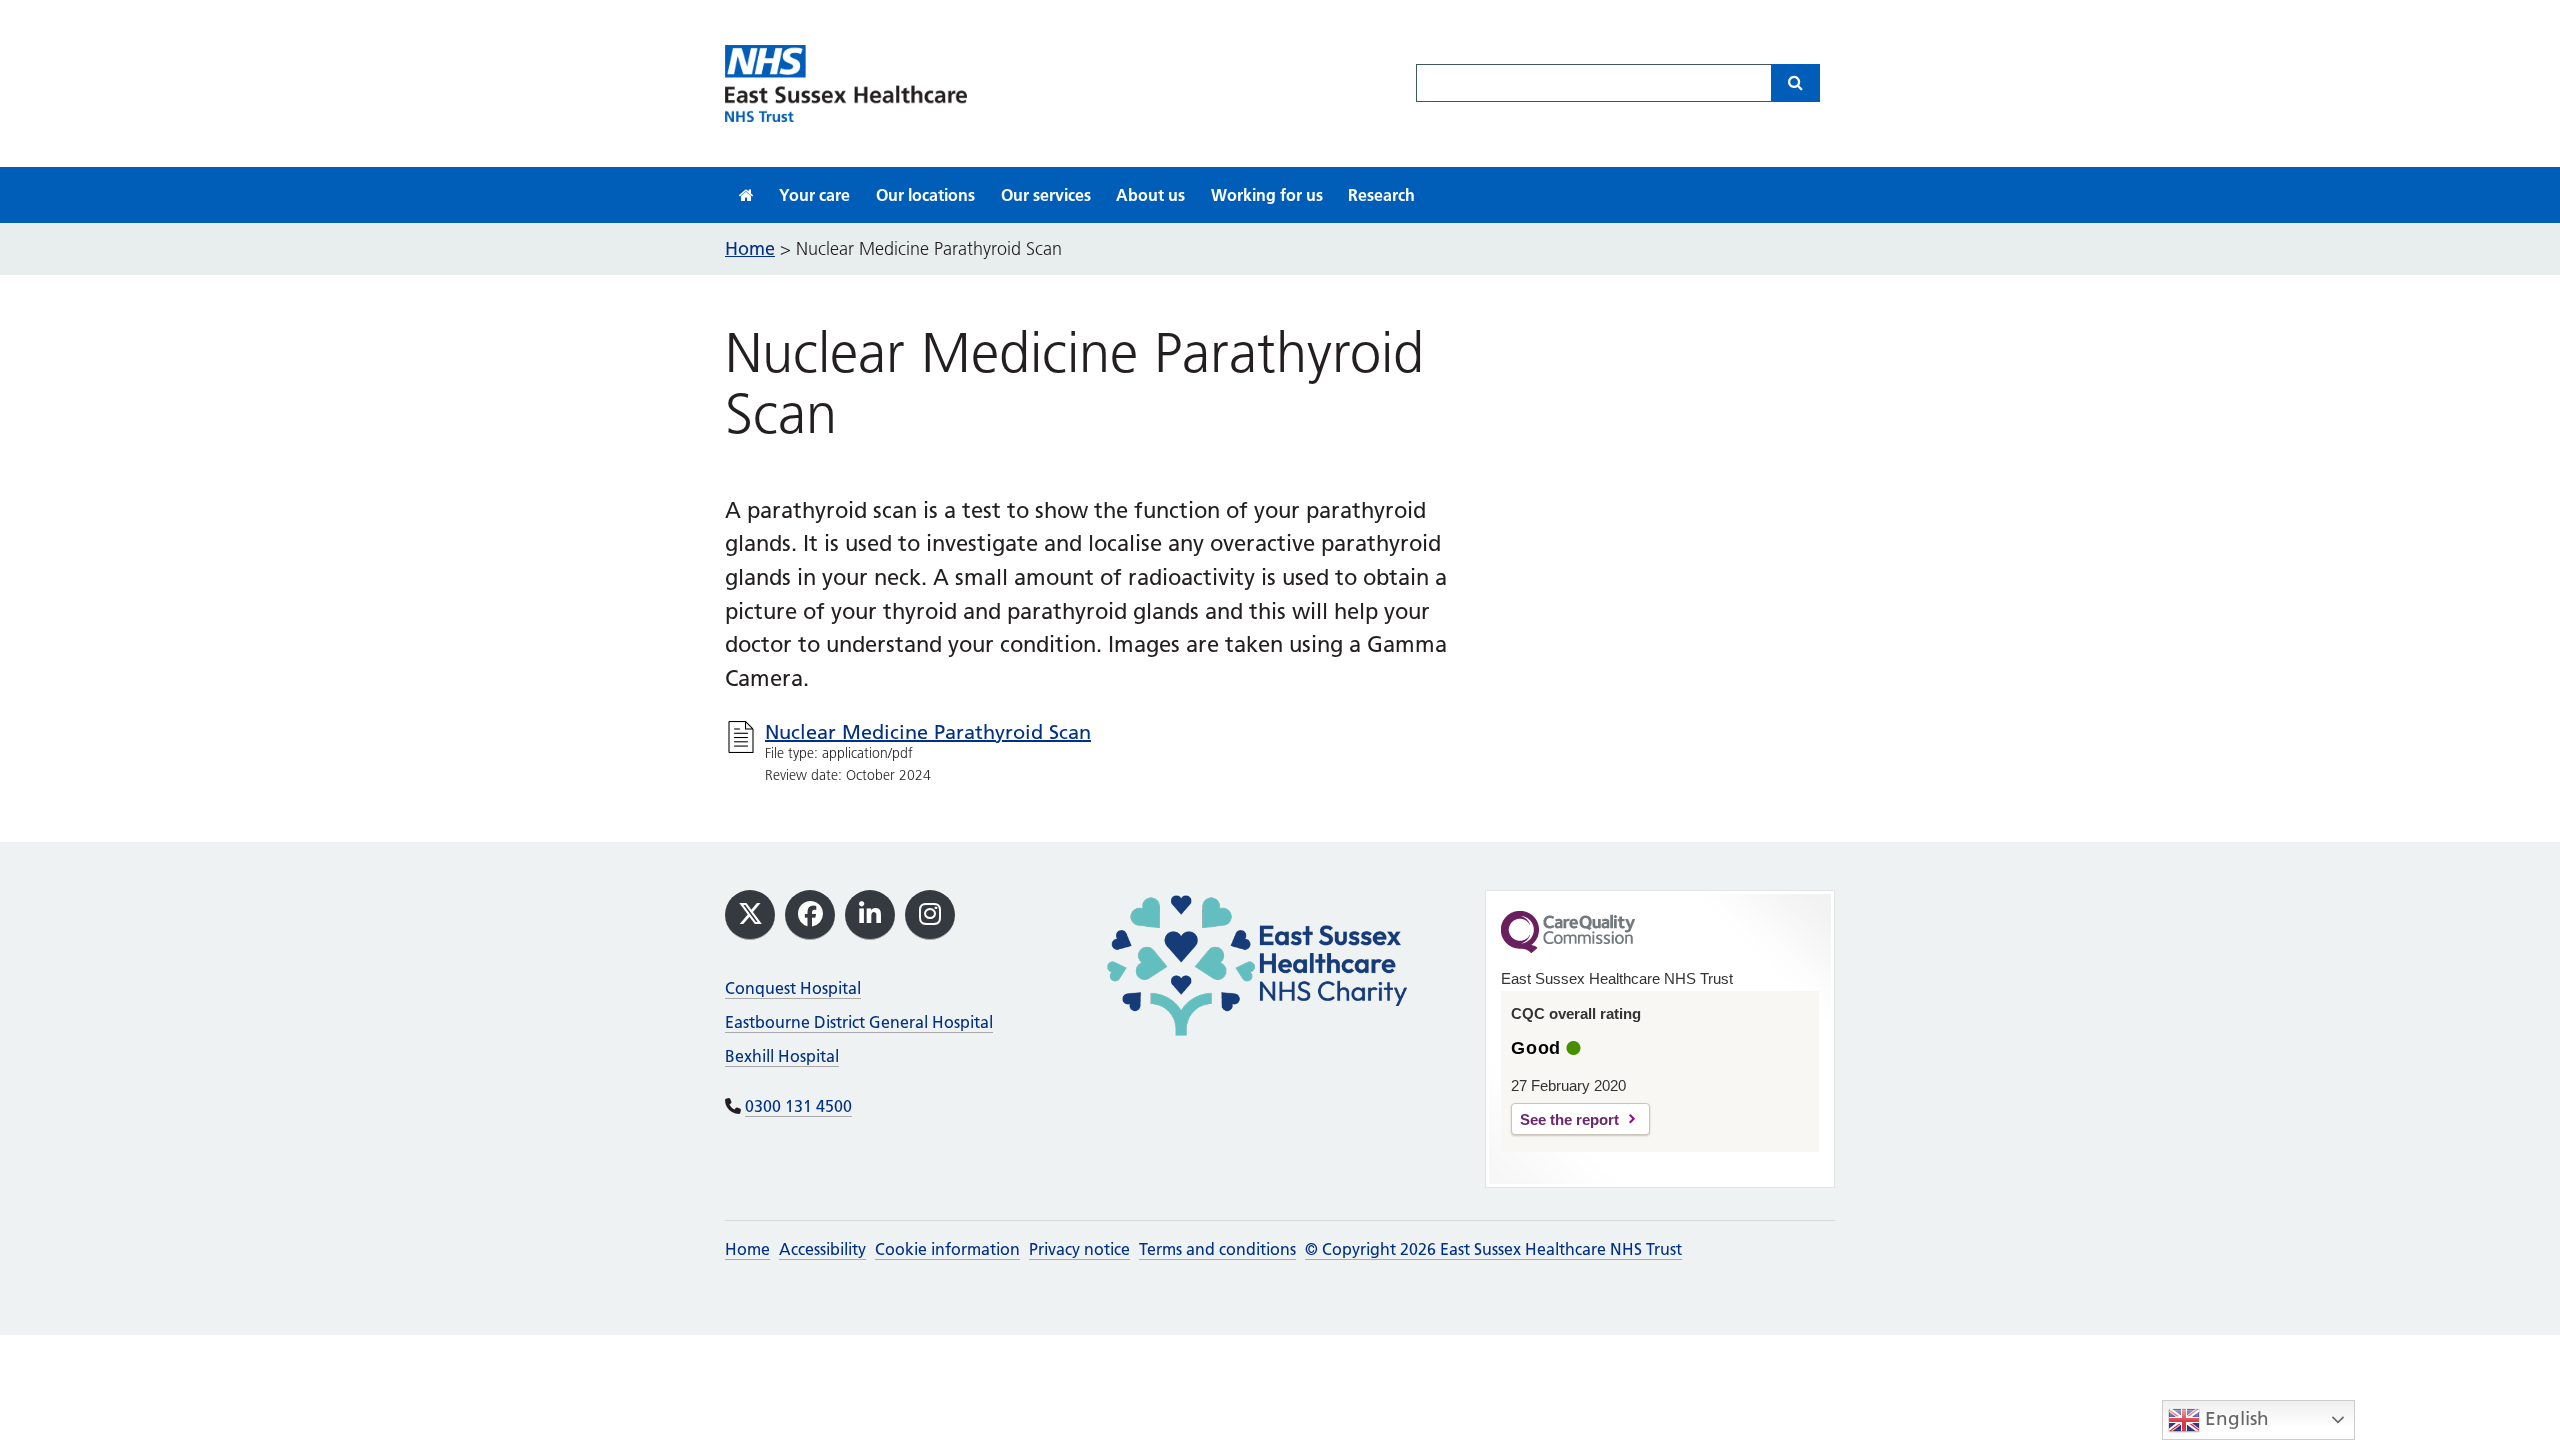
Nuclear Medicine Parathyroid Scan (928, 732)
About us (1150, 195)
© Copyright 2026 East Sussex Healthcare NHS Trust (1493, 1249)
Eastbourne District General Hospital (859, 1022)
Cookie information (947, 1249)
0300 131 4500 (798, 1106)
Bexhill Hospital (782, 1056)
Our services (1046, 195)
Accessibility (822, 1249)
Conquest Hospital (793, 988)
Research (1381, 195)
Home (747, 1249)
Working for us (1267, 195)
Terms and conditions (1217, 1249)
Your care (814, 195)
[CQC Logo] (1568, 948)
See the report (1569, 1119)
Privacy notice (1079, 1249)
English (2234, 1418)
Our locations (925, 195)
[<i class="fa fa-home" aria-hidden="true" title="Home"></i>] (746, 195)
